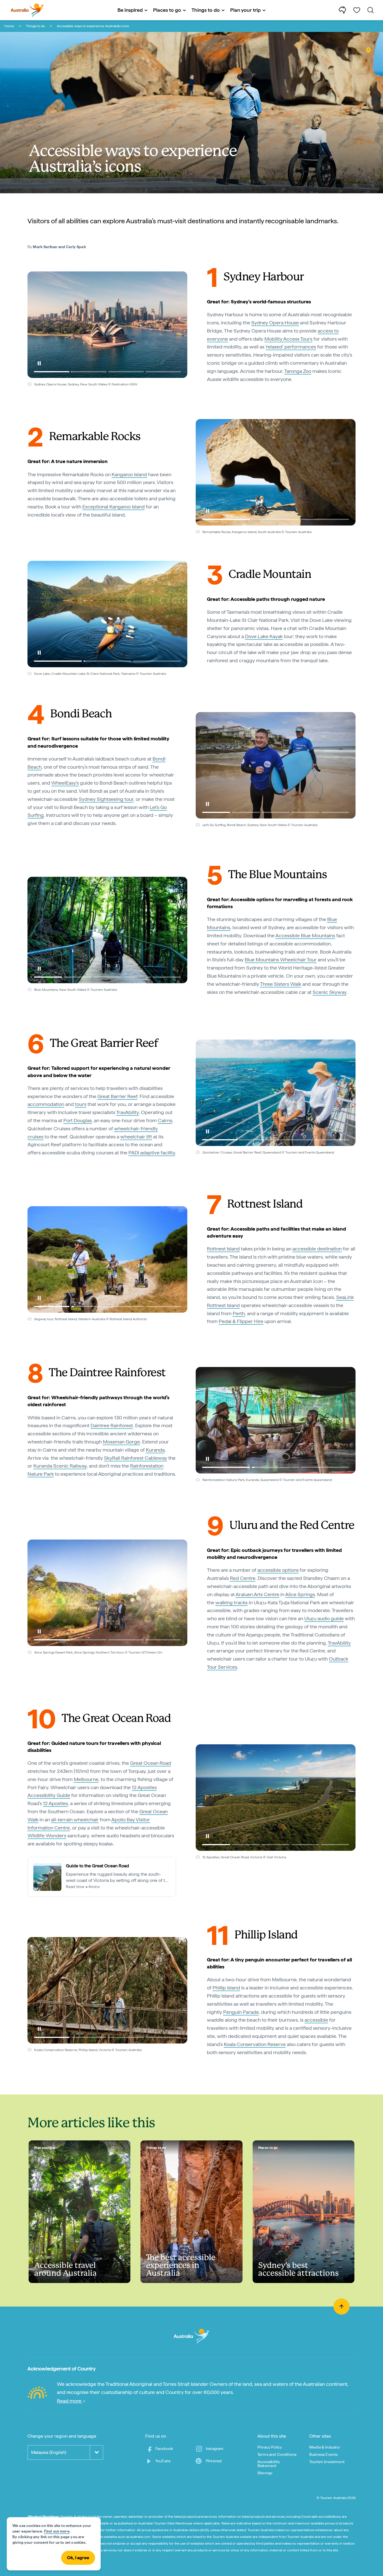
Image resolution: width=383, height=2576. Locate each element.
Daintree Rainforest (112, 1425)
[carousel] (107, 325)
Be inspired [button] (130, 10)
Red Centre (243, 1578)
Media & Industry (325, 2447)
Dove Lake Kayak (264, 636)
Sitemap (265, 2473)
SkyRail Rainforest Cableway (136, 1458)
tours (81, 1104)
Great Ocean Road (151, 1763)
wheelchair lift (136, 1137)
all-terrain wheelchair (75, 1820)
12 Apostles (55, 1803)
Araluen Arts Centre (257, 1594)
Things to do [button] (206, 10)
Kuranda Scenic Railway (60, 1466)
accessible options (278, 1570)
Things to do (35, 26)
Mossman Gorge (121, 1442)
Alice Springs (300, 1594)
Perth (239, 1313)
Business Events (323, 2454)
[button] (39, 363)
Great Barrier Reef (117, 1096)
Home (9, 26)
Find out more (57, 2531)
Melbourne (86, 1779)
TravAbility (127, 1112)
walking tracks (231, 1602)
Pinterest (214, 2461)
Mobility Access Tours (288, 339)
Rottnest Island (223, 1249)
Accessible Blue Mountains (305, 935)
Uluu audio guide (324, 1618)
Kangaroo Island (129, 474)
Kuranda (155, 1450)
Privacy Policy (270, 2447)
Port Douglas (78, 1120)
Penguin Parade (241, 2012)
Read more (70, 2401)
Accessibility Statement (269, 2464)
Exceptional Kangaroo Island (114, 507)
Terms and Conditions (277, 2454)
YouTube (163, 2461)
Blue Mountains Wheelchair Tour (281, 960)
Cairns (165, 1120)
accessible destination (317, 1249)
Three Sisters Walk (281, 984)
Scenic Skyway (329, 992)
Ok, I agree (78, 2558)
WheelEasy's (65, 783)
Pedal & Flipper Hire (241, 1321)
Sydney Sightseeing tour (106, 799)
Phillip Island (226, 1988)
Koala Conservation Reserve (255, 2044)
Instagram (215, 2449)
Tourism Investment (327, 2462)
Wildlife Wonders (47, 1835)
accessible (316, 2020)
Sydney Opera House (275, 323)
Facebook (164, 2449)
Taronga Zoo (298, 371)
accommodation (46, 1104)
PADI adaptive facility (152, 1153)
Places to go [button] (167, 10)
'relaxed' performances (291, 347)
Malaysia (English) (49, 2452)
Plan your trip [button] (245, 10)
